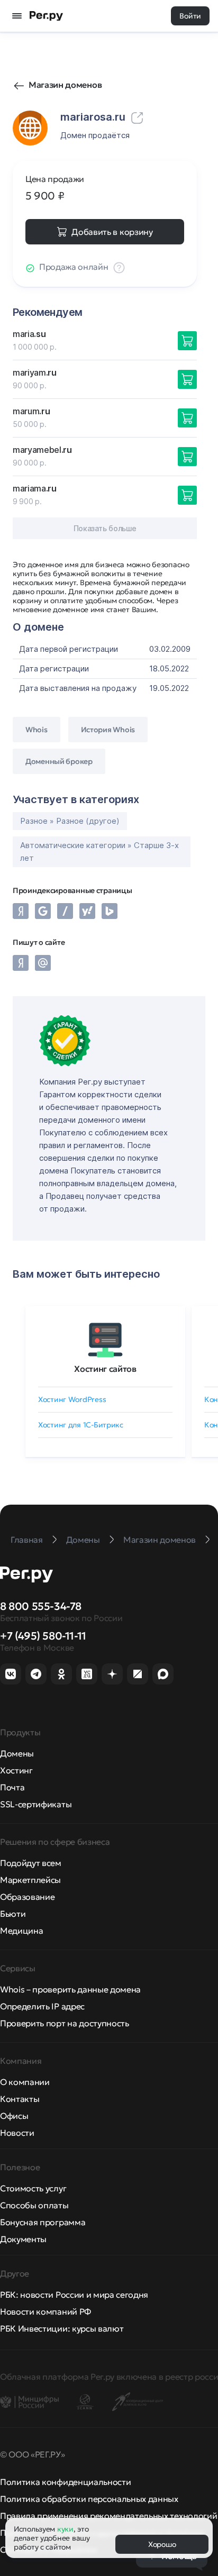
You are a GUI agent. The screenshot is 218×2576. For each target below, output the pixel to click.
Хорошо (162, 2544)
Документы (23, 2239)
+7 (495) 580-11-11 (43, 1636)
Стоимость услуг (33, 2188)
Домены (17, 1753)
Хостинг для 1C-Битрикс (81, 1425)
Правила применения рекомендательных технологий (108, 2516)
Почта (12, 1787)
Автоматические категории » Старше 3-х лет (99, 852)
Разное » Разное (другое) (70, 821)
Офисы (14, 2116)
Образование (27, 1897)
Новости (17, 2133)
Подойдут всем (31, 1863)
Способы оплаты (34, 2205)
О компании (25, 2082)
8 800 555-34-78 (41, 1606)
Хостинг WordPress (72, 1399)
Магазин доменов (65, 85)
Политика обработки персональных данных (89, 2499)
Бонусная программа (43, 2222)
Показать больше (105, 528)
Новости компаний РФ (46, 2311)
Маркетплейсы (30, 1880)
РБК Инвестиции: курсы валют (62, 2328)
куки (65, 2529)
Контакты (20, 2099)
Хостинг (16, 1770)
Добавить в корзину (112, 232)
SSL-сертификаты (36, 1804)
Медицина (21, 1931)
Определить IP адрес (42, 2006)
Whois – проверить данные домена (70, 1989)
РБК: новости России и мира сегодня (74, 2295)
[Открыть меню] (17, 16)
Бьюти (13, 1914)
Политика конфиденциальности (65, 2482)
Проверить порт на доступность (65, 2023)
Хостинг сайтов (105, 1369)
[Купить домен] (187, 341)
